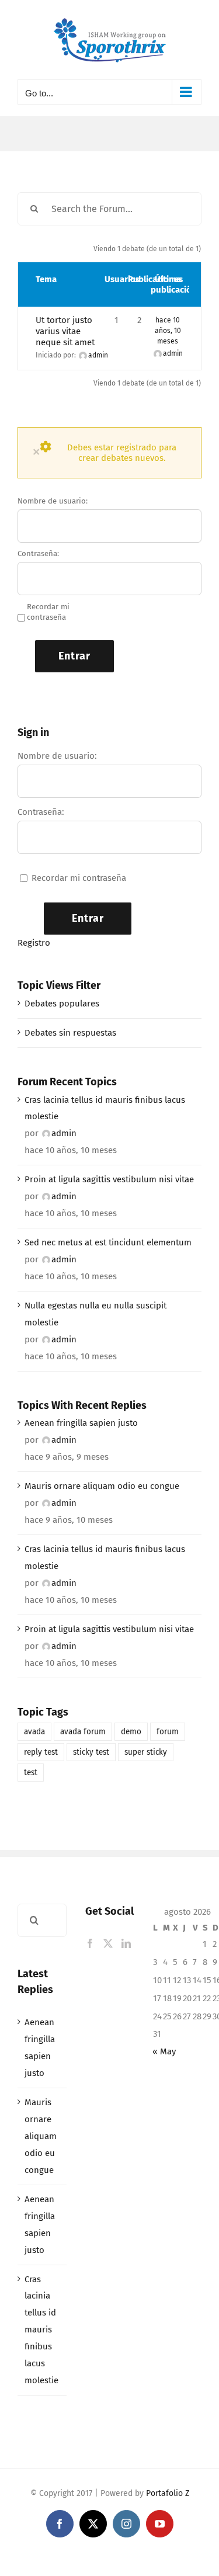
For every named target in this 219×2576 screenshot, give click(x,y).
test (31, 1773)
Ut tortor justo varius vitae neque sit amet (65, 331)
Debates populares (62, 1004)
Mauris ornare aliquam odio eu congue (102, 1486)
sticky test (91, 1752)
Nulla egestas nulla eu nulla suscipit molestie (95, 1314)
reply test (41, 1752)
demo (131, 1732)
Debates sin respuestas (70, 1033)
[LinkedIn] (126, 1943)
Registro (34, 943)
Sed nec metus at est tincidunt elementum (108, 1242)
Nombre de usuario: (53, 501)
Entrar (74, 656)
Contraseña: (38, 553)
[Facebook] (90, 1943)
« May (164, 2051)
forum (168, 1732)
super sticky (146, 1752)
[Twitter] (108, 1943)
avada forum (83, 1732)
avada (34, 1732)
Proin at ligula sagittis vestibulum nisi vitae (109, 1179)
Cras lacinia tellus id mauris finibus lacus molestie (105, 1108)
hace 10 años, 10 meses (168, 331)
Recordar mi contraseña (48, 612)
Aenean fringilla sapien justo (81, 1423)
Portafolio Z (168, 2493)
